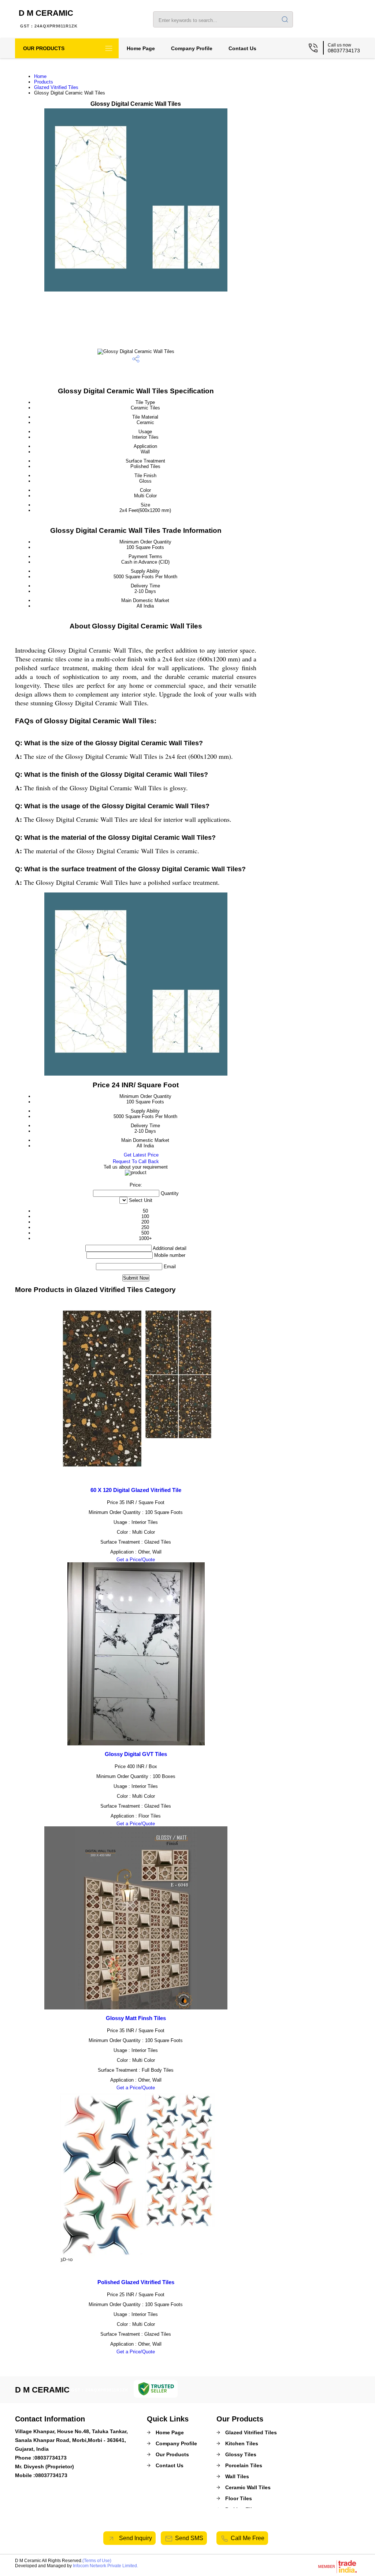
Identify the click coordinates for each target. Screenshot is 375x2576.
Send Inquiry (135, 2538)
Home (40, 76)
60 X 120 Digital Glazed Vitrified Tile (136, 1490)
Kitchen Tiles (242, 2443)
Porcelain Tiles (244, 2465)
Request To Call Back (136, 1161)
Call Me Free (248, 2538)
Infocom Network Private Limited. (105, 2566)
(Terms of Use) (97, 2561)
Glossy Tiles (241, 2454)
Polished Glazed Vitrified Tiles (136, 2282)
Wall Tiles (237, 2476)
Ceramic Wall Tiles (248, 2487)
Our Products (44, 48)
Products (44, 82)
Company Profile (192, 48)
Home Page (141, 48)
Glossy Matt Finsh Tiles (136, 2018)
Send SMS (189, 2538)
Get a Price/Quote (136, 1560)
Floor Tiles (239, 2498)
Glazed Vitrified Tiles (56, 87)
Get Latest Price (140, 1155)
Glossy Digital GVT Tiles (136, 1754)
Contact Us (242, 48)
